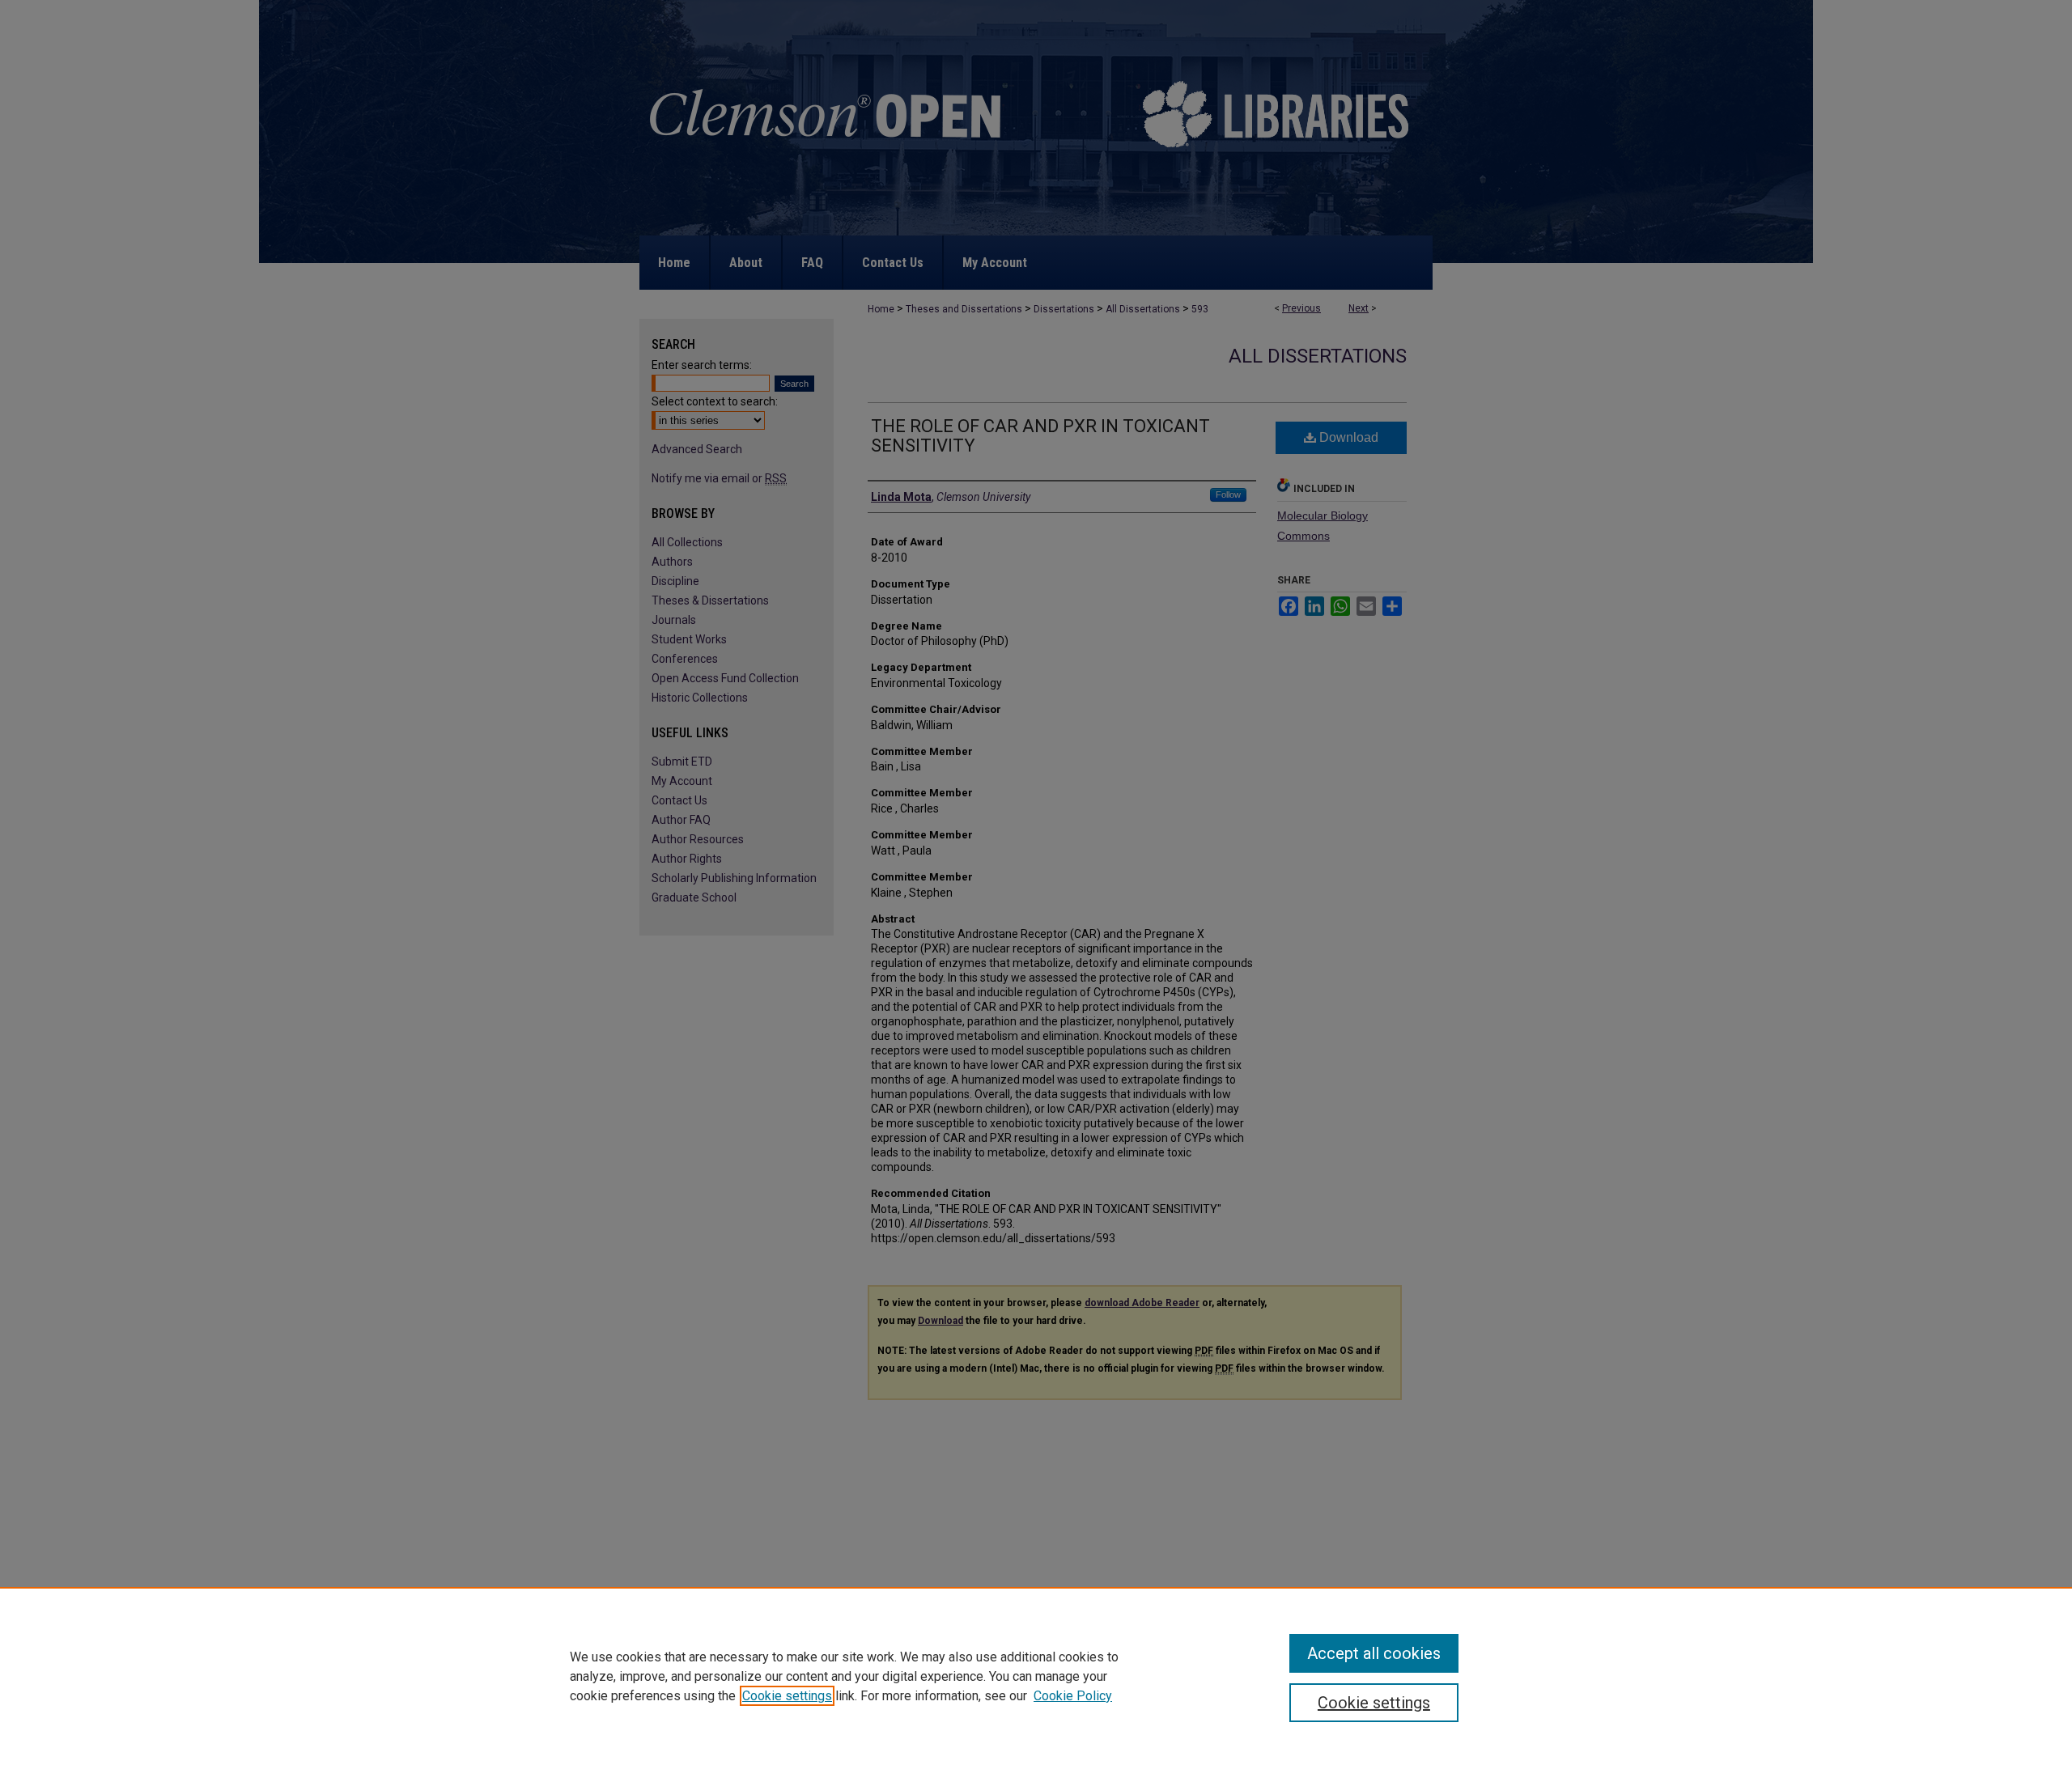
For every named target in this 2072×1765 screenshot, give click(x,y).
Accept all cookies (1374, 1653)
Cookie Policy (1073, 1696)
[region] (1036, 1676)
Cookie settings (787, 1696)
